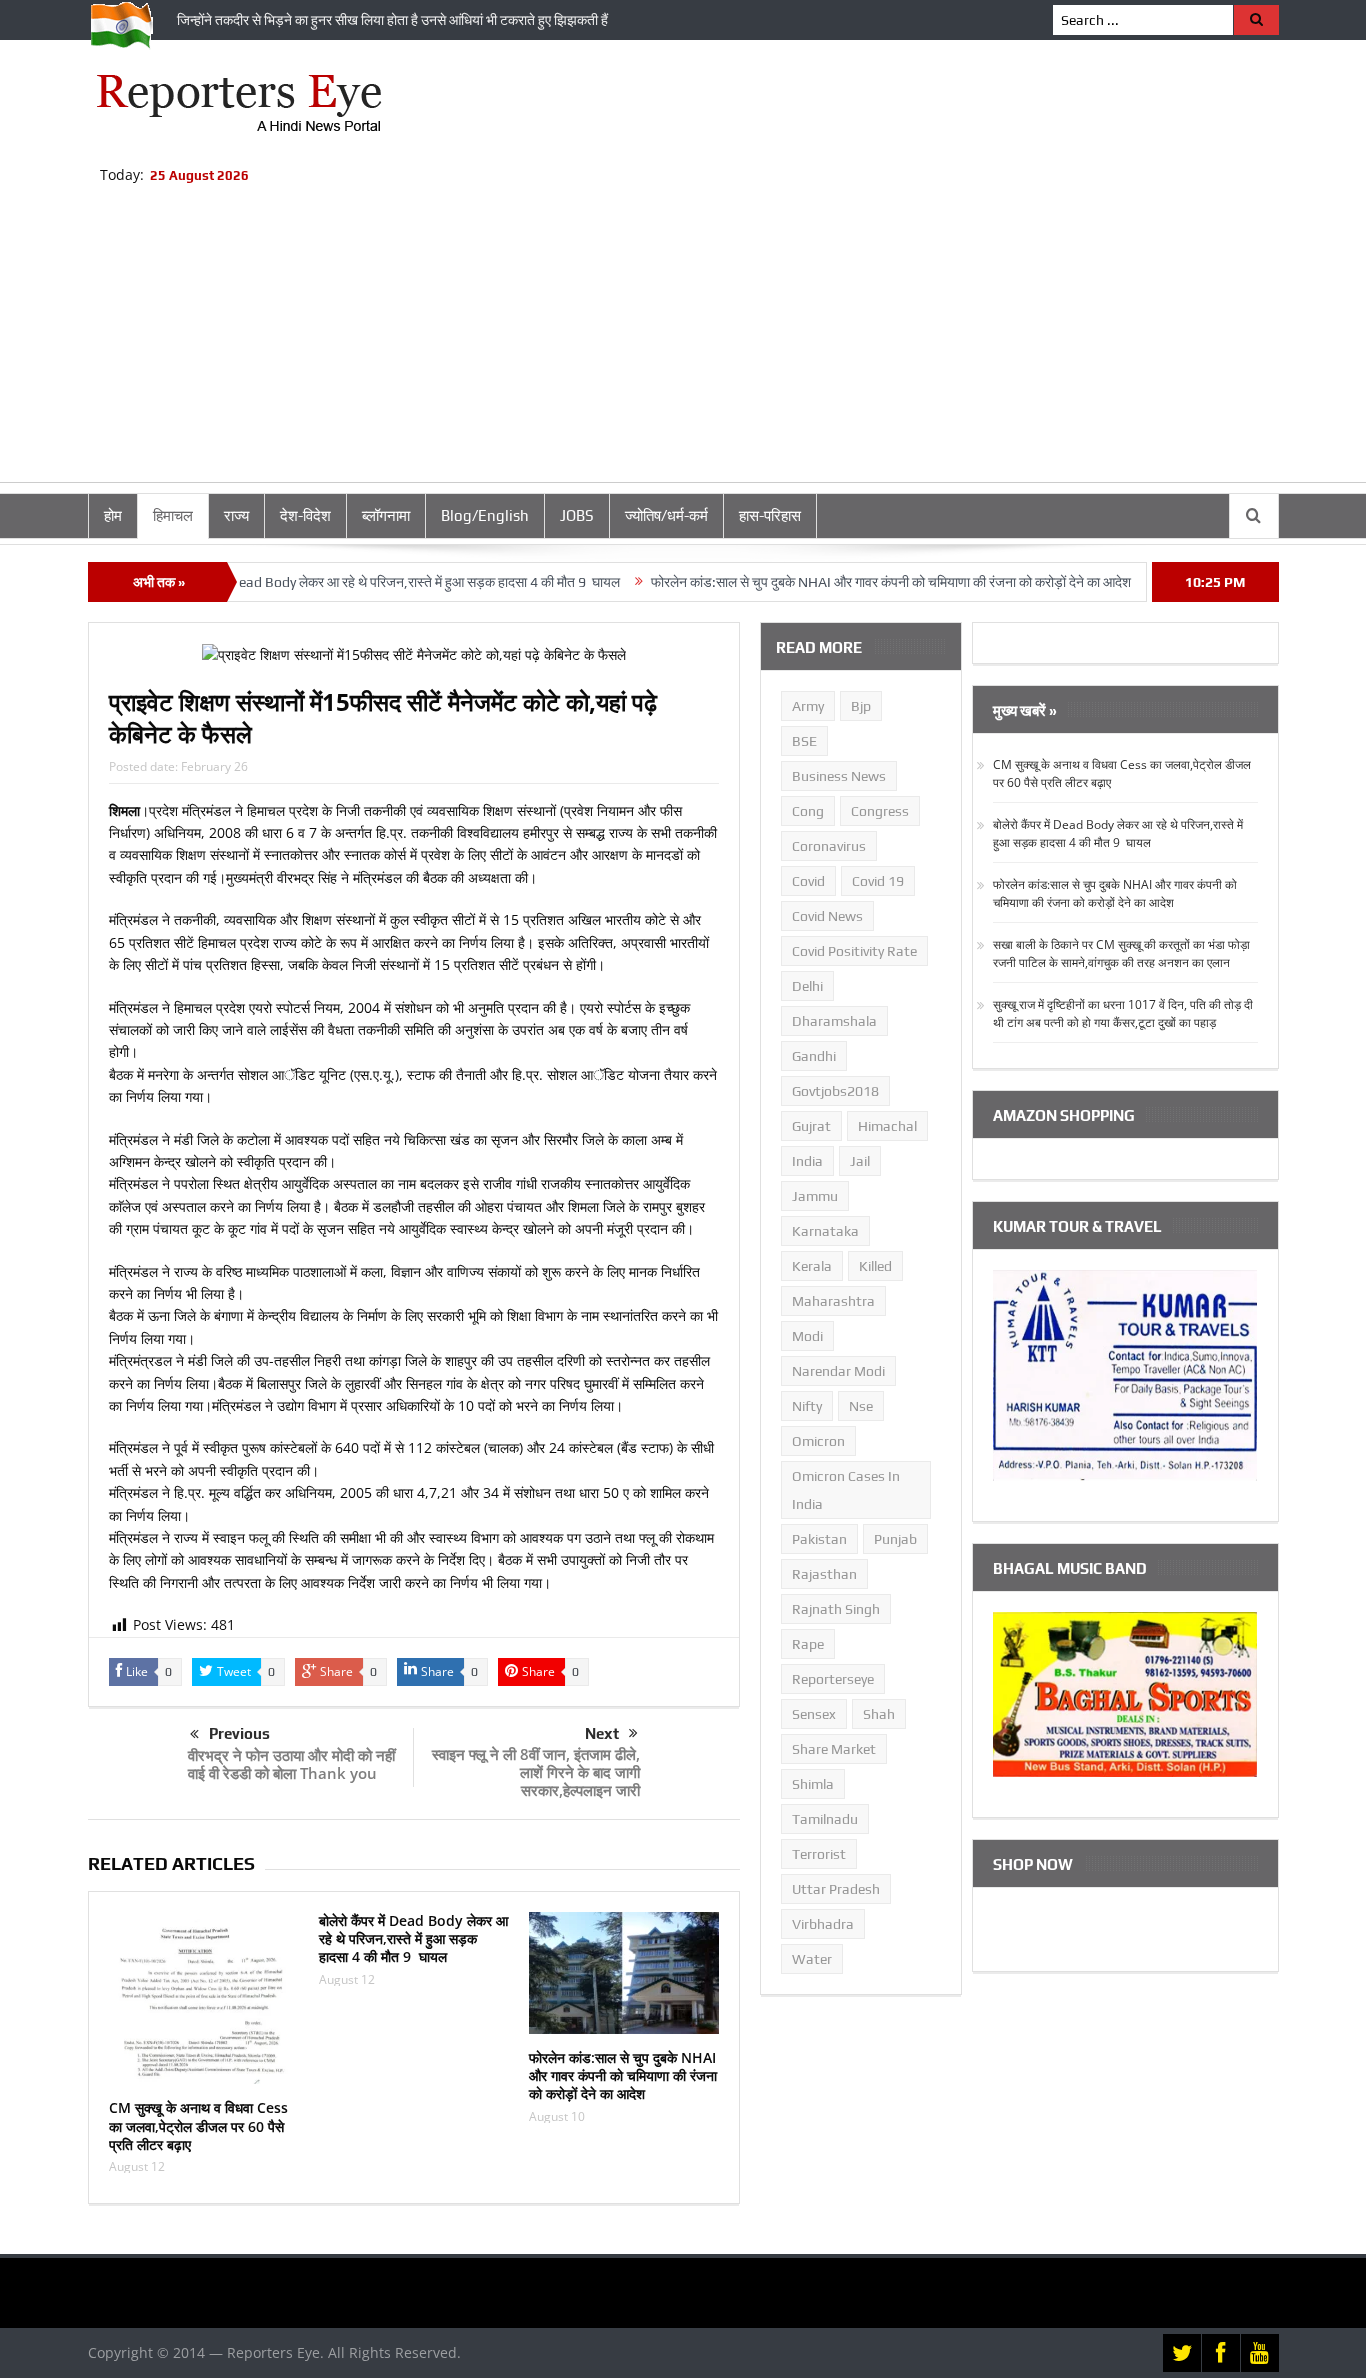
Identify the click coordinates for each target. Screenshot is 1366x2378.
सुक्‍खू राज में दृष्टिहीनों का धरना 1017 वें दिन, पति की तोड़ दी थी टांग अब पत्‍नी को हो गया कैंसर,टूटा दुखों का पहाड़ (1123, 1013)
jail (860, 1161)
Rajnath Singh (836, 1609)
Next (602, 1733)
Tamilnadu (825, 1819)
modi (807, 1336)
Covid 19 (878, 881)
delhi (807, 986)
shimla (813, 1784)
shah (879, 1714)
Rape (808, 1644)
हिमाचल (173, 515)
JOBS (577, 515)
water (812, 1959)
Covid (808, 881)
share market (834, 1749)
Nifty (807, 1406)
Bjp (861, 706)
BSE (804, 741)
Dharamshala (834, 1021)
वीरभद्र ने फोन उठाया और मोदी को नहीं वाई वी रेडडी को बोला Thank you (291, 1764)
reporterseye (833, 1679)
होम (113, 515)
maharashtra (833, 1301)
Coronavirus (829, 846)
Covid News (827, 916)
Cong (808, 811)
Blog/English (485, 515)
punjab (895, 1539)
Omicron (818, 1441)
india (807, 1161)
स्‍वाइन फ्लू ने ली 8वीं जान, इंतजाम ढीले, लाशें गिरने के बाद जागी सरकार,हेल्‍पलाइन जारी (536, 1772)
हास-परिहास (770, 515)
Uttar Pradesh (836, 1889)
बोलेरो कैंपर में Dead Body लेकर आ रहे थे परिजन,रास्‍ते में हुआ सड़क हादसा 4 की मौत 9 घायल (335, 582)
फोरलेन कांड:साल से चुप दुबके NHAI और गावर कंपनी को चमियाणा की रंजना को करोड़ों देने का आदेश (835, 582)
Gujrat (811, 1126)
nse (861, 1406)
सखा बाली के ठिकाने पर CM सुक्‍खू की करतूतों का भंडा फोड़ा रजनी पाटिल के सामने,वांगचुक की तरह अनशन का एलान (1121, 953)
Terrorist (819, 1854)
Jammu (815, 1196)
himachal (887, 1126)
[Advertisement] (683, 342)
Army (808, 706)
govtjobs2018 (835, 1091)
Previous (239, 1733)
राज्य (236, 515)
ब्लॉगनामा (386, 515)
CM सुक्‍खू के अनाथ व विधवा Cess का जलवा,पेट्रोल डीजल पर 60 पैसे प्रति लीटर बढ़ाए (198, 2125)
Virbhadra (823, 1924)
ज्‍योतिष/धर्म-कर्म (666, 515)
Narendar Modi (838, 1371)
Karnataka (825, 1231)
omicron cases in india (846, 1490)
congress (880, 811)
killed (875, 1266)
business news (839, 776)
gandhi (814, 1056)
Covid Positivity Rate (854, 951)
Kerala (812, 1266)
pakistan (819, 1539)
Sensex (814, 1714)
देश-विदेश (305, 515)
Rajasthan (824, 1574)
